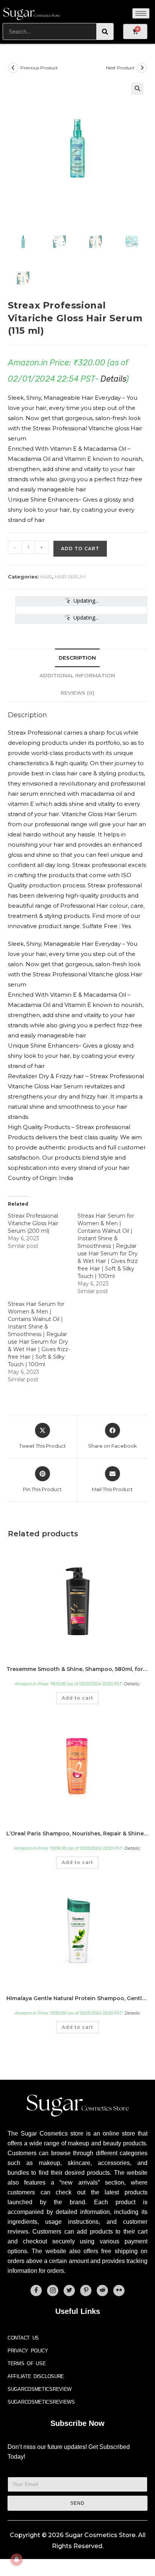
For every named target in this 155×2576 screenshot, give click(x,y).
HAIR (46, 577)
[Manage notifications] (17, 2559)
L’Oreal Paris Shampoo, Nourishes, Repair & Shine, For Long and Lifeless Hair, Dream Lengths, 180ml (77, 1833)
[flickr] (119, 2291)
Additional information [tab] (77, 675)
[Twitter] (69, 2291)
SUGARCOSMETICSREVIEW (40, 2389)
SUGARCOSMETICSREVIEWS (41, 2402)
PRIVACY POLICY (28, 2351)
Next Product (120, 68)
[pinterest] (86, 2291)
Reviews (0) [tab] (77, 693)
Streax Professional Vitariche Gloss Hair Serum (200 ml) (33, 1223)
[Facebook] (36, 2291)
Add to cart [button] (77, 1698)
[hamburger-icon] (141, 13)
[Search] (105, 31)
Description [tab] (77, 658)
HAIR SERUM (70, 577)
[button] (137, 89)
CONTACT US (23, 2338)
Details (113, 379)
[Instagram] (53, 2291)
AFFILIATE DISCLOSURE (36, 2376)
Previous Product (39, 68)
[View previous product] (13, 68)
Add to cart (80, 548)
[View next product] (142, 68)
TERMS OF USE (27, 2364)
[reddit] (102, 2291)
